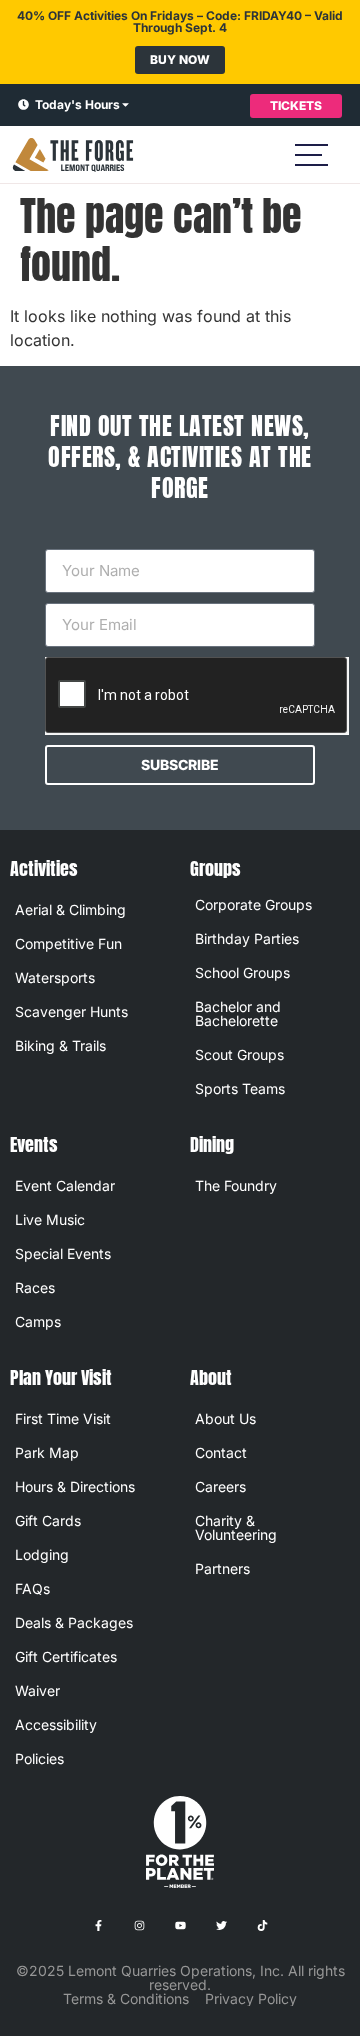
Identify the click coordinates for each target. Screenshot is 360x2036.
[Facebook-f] (98, 1926)
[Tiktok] (262, 1926)
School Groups (242, 972)
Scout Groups (239, 1054)
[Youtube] (180, 1926)
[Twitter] (221, 1926)
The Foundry (236, 1185)
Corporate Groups (253, 904)
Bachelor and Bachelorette (238, 1013)
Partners (222, 1568)
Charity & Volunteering (236, 1527)
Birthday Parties (247, 938)
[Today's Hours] (23, 105)
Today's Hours (77, 104)
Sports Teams (240, 1088)
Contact (221, 1452)
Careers (220, 1486)
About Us (225, 1418)
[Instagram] (139, 1926)
